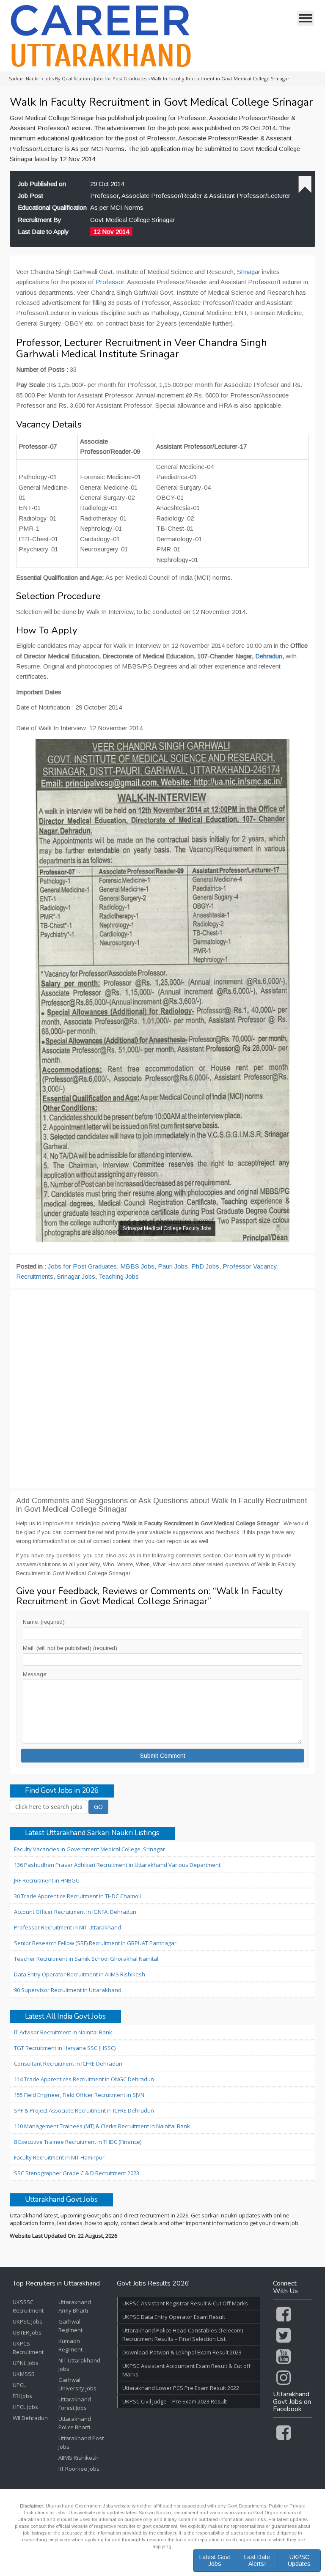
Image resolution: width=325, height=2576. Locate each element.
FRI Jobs (22, 2396)
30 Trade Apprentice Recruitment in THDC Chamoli (77, 1896)
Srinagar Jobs (76, 1276)
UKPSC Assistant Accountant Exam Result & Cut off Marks (186, 2370)
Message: (35, 1674)
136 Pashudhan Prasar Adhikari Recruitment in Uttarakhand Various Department (117, 1865)
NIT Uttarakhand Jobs (79, 2365)
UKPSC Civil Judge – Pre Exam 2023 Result (175, 2401)
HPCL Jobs (25, 2407)
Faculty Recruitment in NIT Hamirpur (59, 2157)
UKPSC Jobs (28, 2321)
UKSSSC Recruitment (28, 2306)
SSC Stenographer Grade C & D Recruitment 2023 (77, 2173)
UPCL (19, 2385)
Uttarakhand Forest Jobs (75, 2403)
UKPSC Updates (299, 2560)
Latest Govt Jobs (215, 2560)
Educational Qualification (52, 207)
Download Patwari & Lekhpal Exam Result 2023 (182, 2352)
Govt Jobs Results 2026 (153, 2284)
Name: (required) (44, 1622)
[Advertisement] (162, 1389)
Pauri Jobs (173, 1266)
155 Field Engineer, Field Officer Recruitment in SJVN (79, 2095)
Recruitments (35, 1276)
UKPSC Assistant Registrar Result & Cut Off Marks (185, 2303)
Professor (110, 282)
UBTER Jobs (27, 2332)
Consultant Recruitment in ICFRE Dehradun (68, 2064)
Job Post (30, 196)
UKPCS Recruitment (28, 2348)
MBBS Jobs (137, 1266)
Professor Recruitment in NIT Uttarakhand (67, 1927)
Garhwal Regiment (70, 2326)
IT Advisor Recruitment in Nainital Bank (63, 2032)
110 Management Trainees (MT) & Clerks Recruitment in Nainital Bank (102, 2126)
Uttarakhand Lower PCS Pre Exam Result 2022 (181, 2388)
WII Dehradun (30, 2418)
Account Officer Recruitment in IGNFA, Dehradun (75, 1912)
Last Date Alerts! (257, 2560)
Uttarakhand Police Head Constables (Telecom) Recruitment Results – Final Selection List (183, 2335)
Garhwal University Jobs (77, 2384)
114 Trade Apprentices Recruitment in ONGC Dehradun (84, 2079)
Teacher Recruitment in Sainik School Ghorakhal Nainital (86, 1959)
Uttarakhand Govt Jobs (61, 2200)
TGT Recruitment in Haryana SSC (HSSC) (65, 2048)
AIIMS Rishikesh (78, 2458)
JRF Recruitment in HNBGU (47, 1880)
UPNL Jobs (26, 2363)
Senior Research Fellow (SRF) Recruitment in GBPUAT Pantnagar (95, 1943)
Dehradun (269, 656)
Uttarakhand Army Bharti (75, 2306)
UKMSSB (24, 2374)
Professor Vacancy (250, 1266)
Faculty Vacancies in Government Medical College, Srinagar (90, 1849)
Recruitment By (40, 220)
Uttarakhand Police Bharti (75, 2423)
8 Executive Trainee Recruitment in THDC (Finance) (78, 2142)
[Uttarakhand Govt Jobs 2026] (101, 36)
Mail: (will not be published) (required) (70, 1648)
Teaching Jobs (119, 1276)
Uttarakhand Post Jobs (81, 2442)
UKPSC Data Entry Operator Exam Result (174, 2317)
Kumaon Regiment (70, 2345)
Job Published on (42, 184)
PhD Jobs (205, 1266)
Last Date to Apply (43, 232)
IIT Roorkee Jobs (79, 2469)
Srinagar (249, 272)
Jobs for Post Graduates (82, 1266)
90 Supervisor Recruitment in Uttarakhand (68, 1990)
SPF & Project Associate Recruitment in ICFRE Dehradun (84, 2110)
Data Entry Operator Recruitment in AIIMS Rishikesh (80, 1974)
